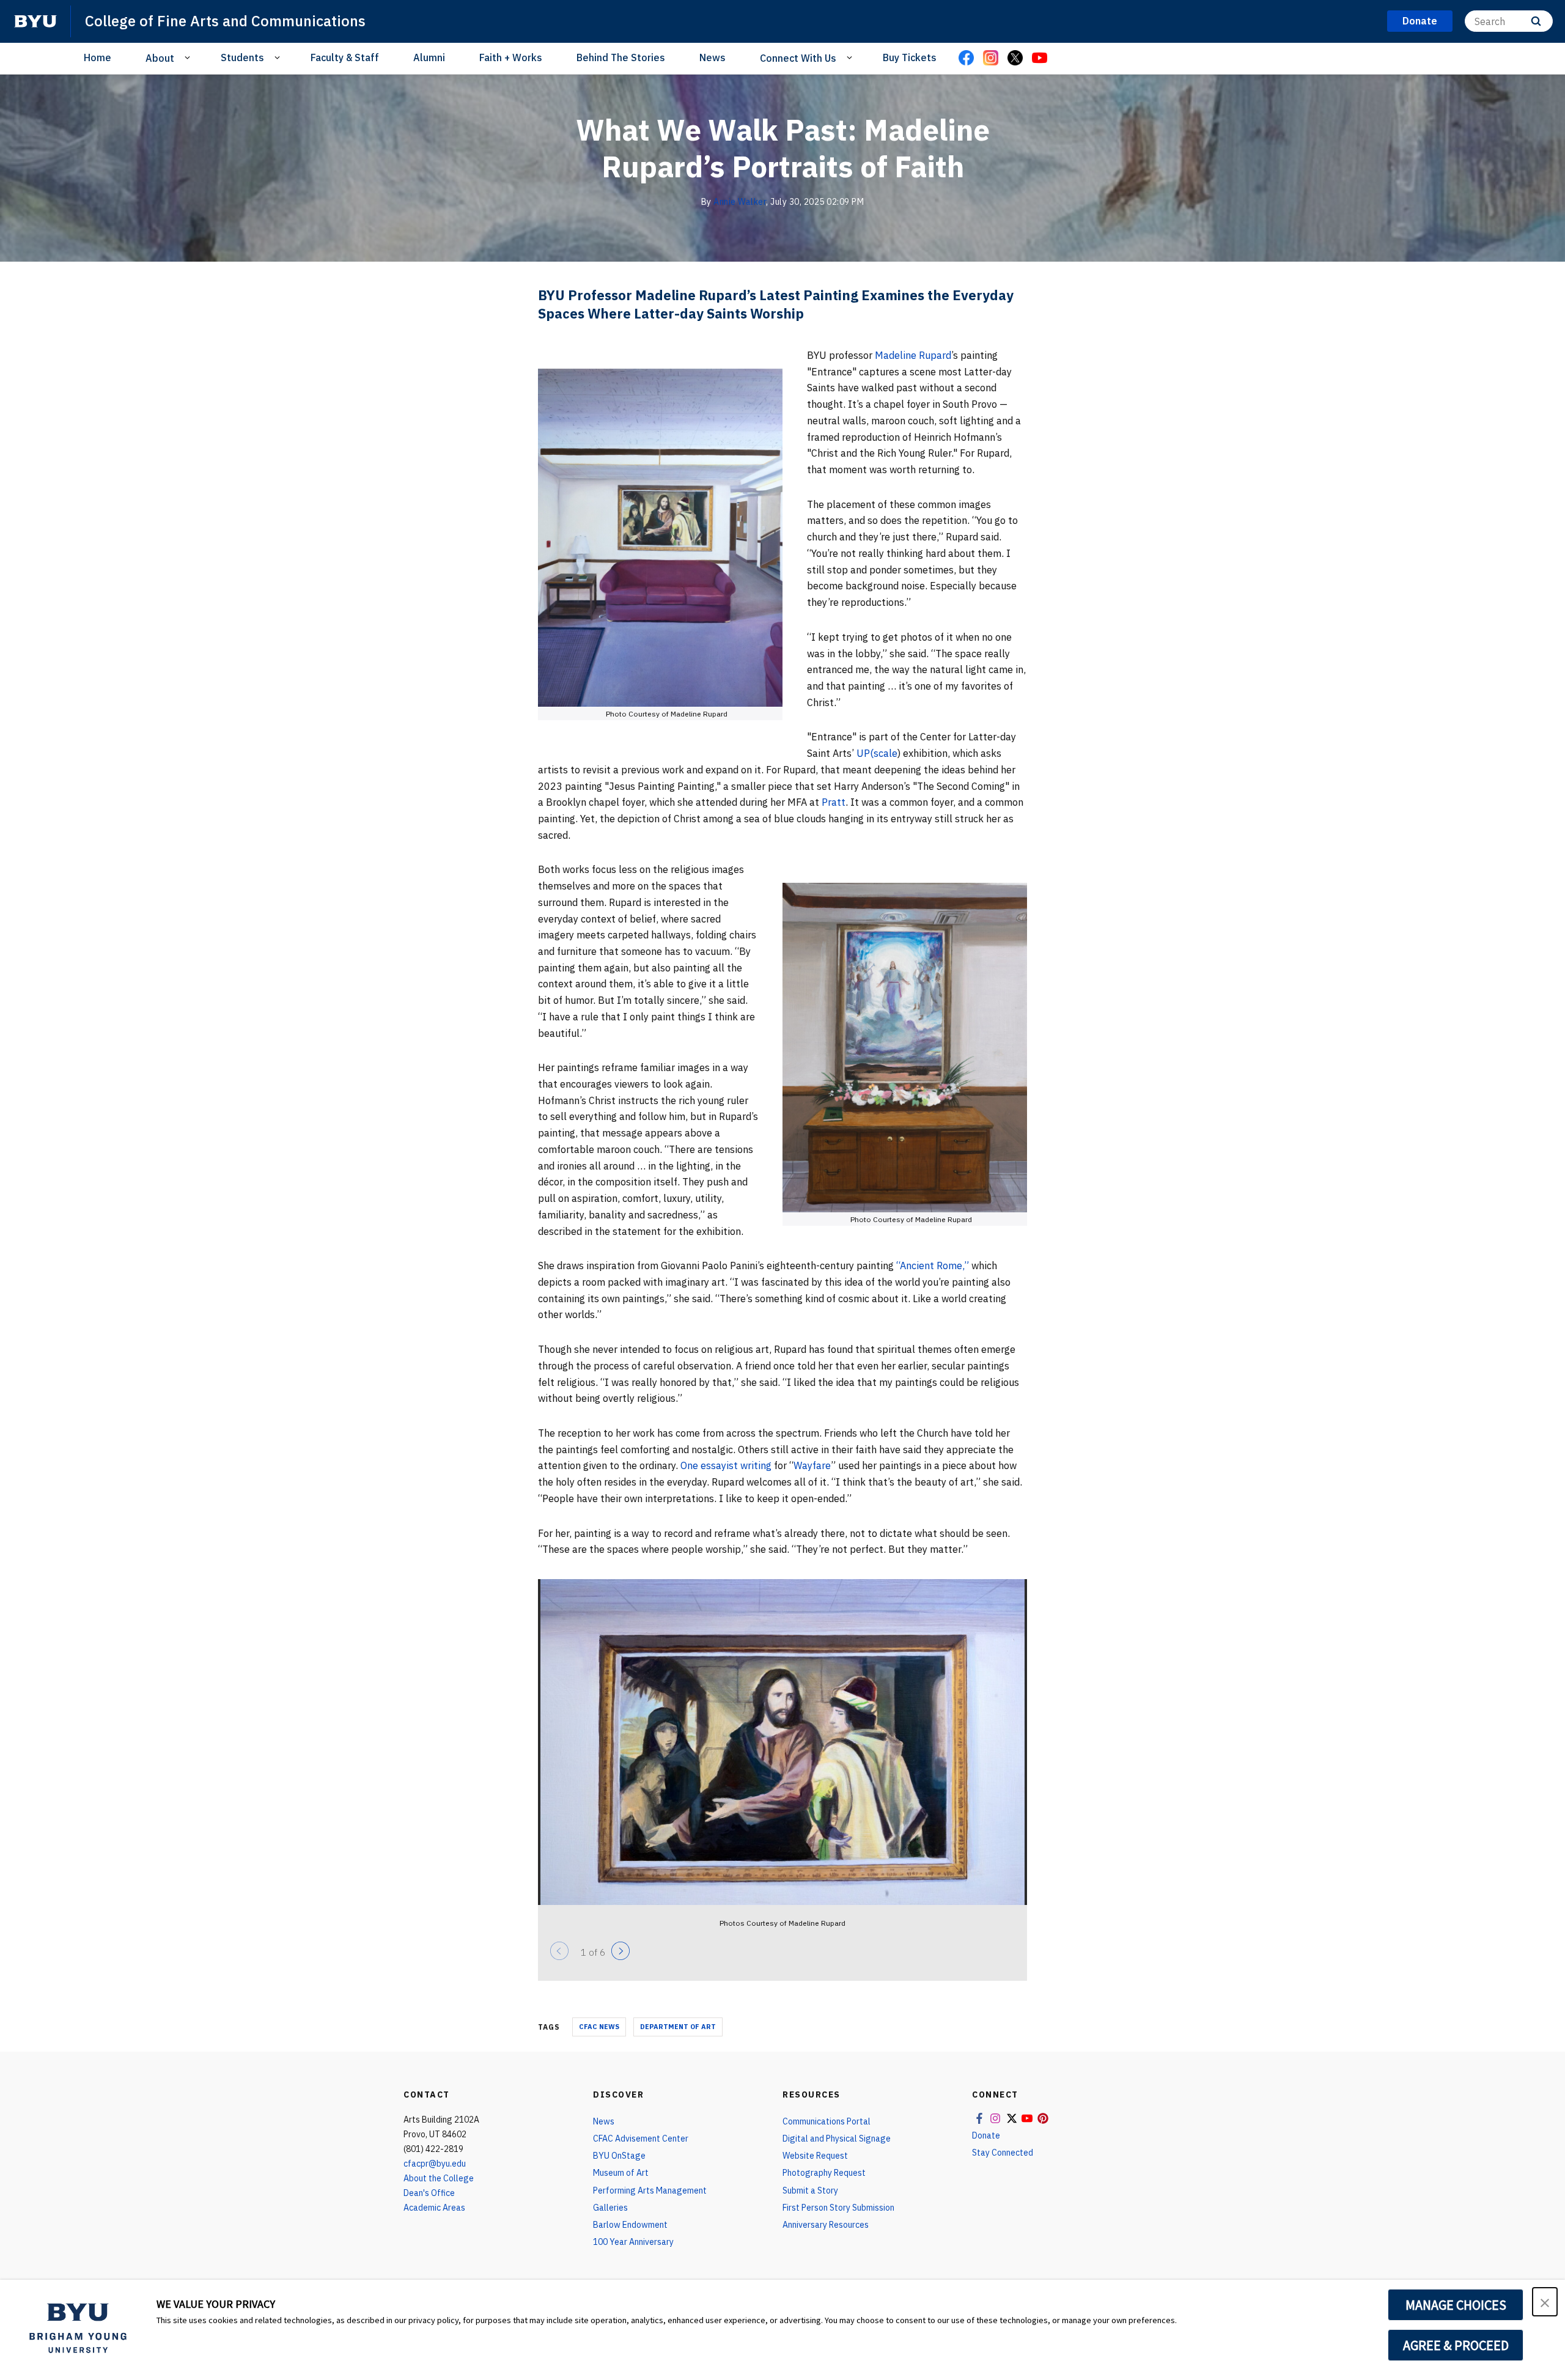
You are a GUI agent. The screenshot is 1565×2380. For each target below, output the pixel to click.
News (713, 57)
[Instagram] (990, 59)
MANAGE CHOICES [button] (1456, 2305)
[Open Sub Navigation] (189, 57)
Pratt (834, 802)
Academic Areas (434, 2208)
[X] (1015, 59)
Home (98, 57)
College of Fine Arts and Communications (225, 21)
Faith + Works (511, 57)
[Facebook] (966, 59)
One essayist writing (726, 1465)
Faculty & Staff (345, 57)
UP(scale (877, 753)
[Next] (620, 1951)
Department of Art (678, 2027)
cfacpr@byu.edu (435, 2164)
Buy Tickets (910, 57)
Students (242, 57)
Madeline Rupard (913, 355)
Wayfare (812, 1465)
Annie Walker (740, 202)
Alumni (429, 57)
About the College (439, 2178)
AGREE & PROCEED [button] (1456, 2345)
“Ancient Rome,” (934, 1266)
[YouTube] (1039, 59)
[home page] (35, 21)
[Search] (1536, 21)
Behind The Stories (621, 57)
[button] (1545, 2302)
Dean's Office (429, 2193)
